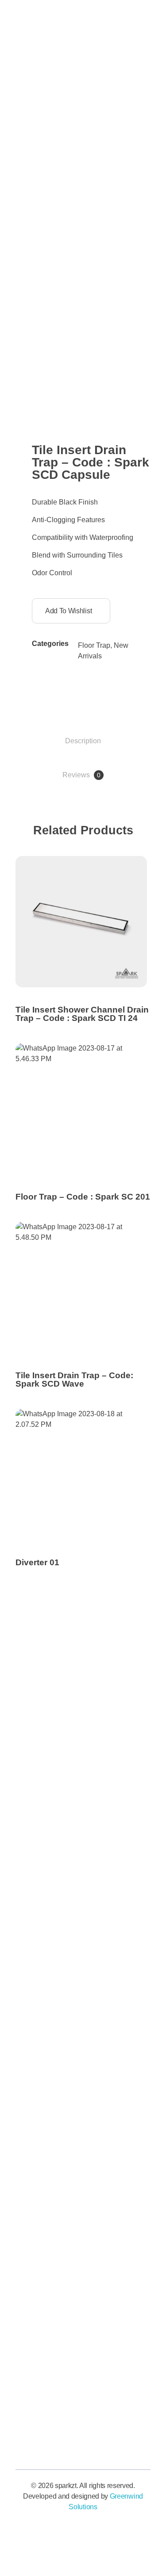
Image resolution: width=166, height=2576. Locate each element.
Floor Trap (94, 645)
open (151, 296)
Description (83, 741)
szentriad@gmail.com (119, 147)
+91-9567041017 (110, 62)
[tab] (83, 741)
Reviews (81, 775)
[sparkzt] (55, 213)
